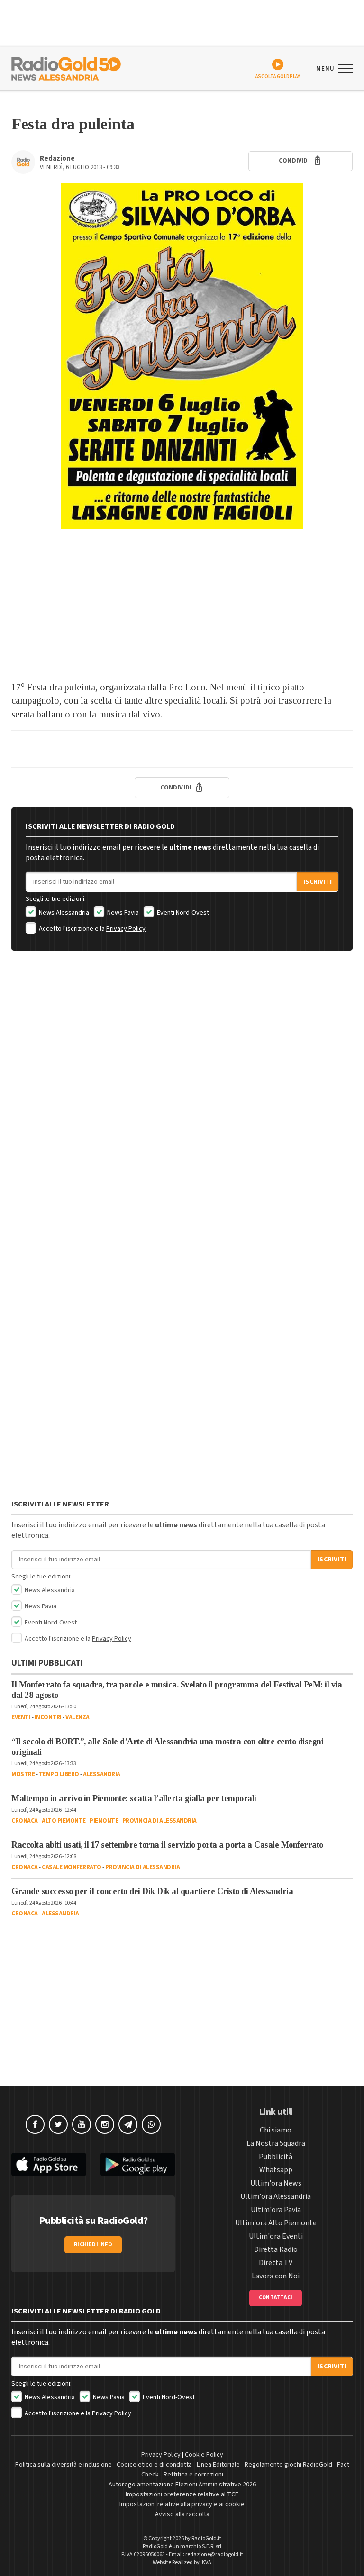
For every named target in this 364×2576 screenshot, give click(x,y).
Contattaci (276, 2298)
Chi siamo (276, 2130)
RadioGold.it (206, 2538)
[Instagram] (105, 2124)
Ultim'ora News (276, 2183)
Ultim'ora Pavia (276, 2210)
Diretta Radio (276, 2249)
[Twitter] (58, 2124)
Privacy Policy (126, 929)
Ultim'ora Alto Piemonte (276, 2223)
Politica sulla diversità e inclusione (64, 2465)
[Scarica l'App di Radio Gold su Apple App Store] (49, 2164)
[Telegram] (128, 2124)
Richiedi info (93, 2245)
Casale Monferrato (72, 1867)
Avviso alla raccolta (182, 2514)
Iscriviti (318, 882)
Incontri (48, 1717)
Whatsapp (276, 2170)
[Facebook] (35, 2124)
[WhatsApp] (151, 2124)
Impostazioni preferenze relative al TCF (182, 2494)
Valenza (77, 1717)
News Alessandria (63, 913)
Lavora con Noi (276, 2276)
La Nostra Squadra (276, 2143)
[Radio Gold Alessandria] (66, 68)
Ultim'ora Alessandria (276, 2196)
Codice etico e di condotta (154, 2465)
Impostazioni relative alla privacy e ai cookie (182, 2504)
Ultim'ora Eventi (276, 2236)
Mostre (23, 1774)
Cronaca (25, 1821)
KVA (207, 2562)
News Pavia (122, 913)
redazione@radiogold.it (214, 2554)
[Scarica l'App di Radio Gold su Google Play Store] (138, 2164)
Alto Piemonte (64, 1821)
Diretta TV (276, 2263)
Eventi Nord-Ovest (182, 913)
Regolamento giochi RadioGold (288, 2465)
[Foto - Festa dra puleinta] (182, 356)
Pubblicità (276, 2157)
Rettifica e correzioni (193, 2475)
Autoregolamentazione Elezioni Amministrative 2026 (182, 2485)
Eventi (21, 1717)
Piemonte (104, 1821)
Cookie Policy (204, 2455)
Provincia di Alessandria (159, 1821)
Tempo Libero (59, 1774)
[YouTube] (82, 2124)
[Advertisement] (182, 605)
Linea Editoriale (218, 2465)
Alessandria (102, 1774)
